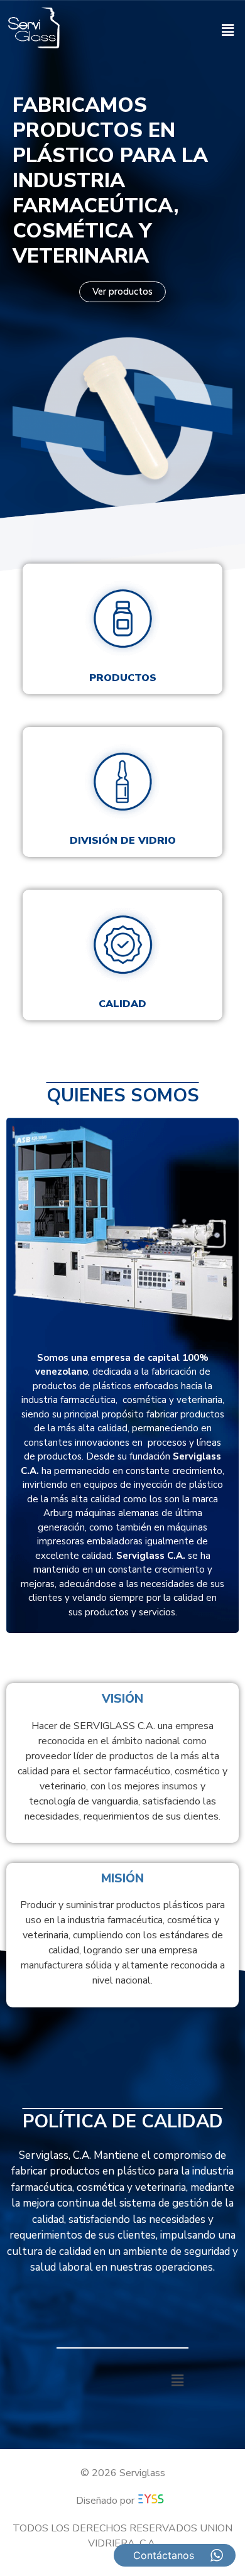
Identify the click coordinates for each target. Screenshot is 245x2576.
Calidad (122, 1004)
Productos (123, 678)
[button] (228, 30)
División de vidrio (123, 841)
